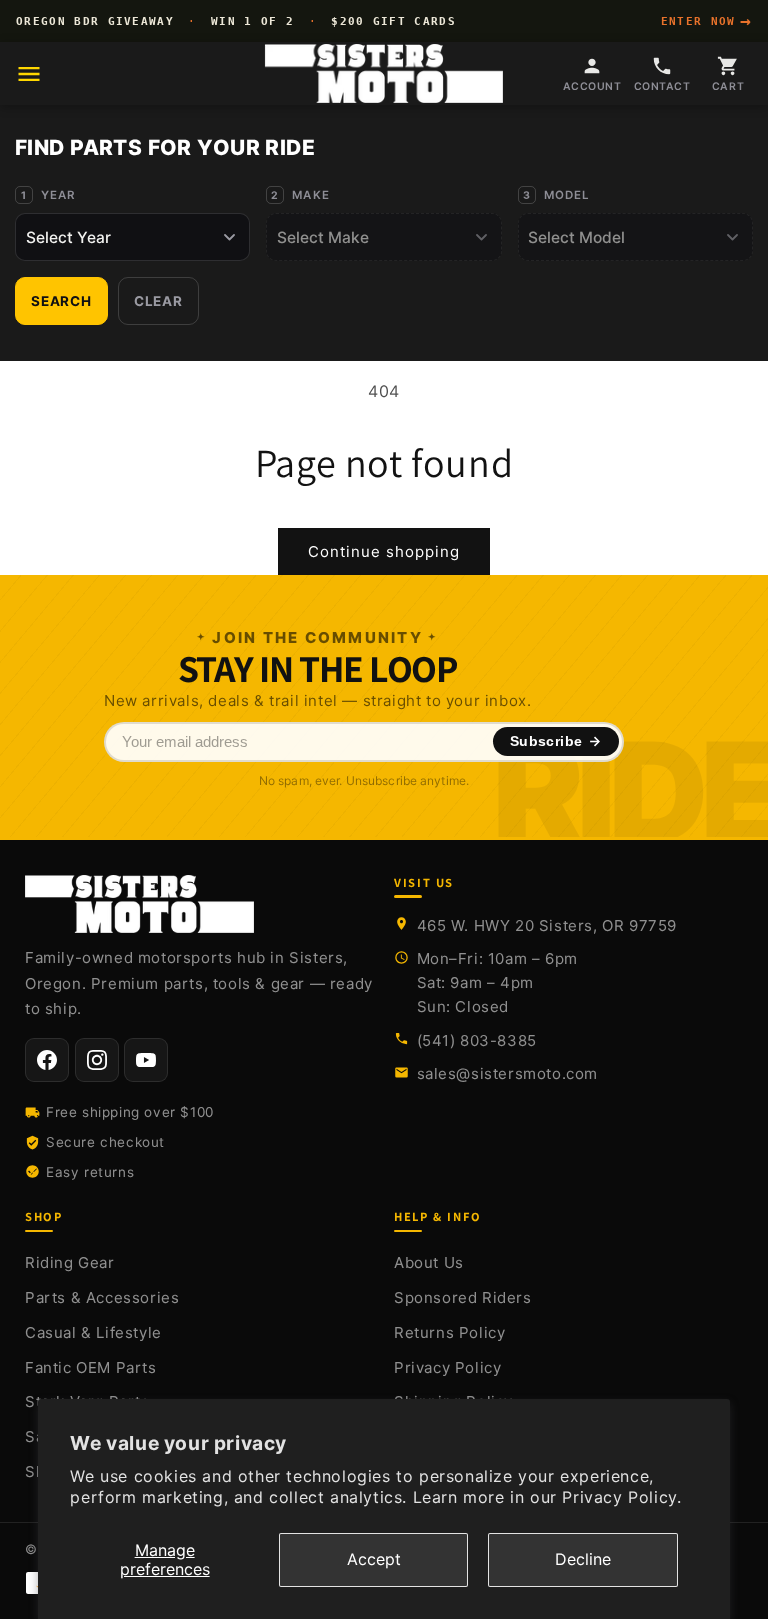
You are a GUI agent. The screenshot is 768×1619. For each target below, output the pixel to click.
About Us (429, 1262)
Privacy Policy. (621, 1497)
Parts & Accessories (102, 1297)
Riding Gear (70, 1262)
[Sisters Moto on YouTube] (146, 1060)
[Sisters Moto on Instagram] (97, 1060)
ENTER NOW (706, 21)
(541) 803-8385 (477, 1040)
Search (61, 301)
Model (567, 195)
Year (58, 195)
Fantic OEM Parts (91, 1367)
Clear (158, 301)
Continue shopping (384, 551)
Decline (583, 1559)
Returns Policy (449, 1332)
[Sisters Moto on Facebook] (47, 1060)
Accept (374, 1559)
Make (311, 195)
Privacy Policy (447, 1367)
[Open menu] (29, 74)
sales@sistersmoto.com (508, 1073)
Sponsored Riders (463, 1297)
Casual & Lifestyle (93, 1332)
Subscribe (546, 741)
